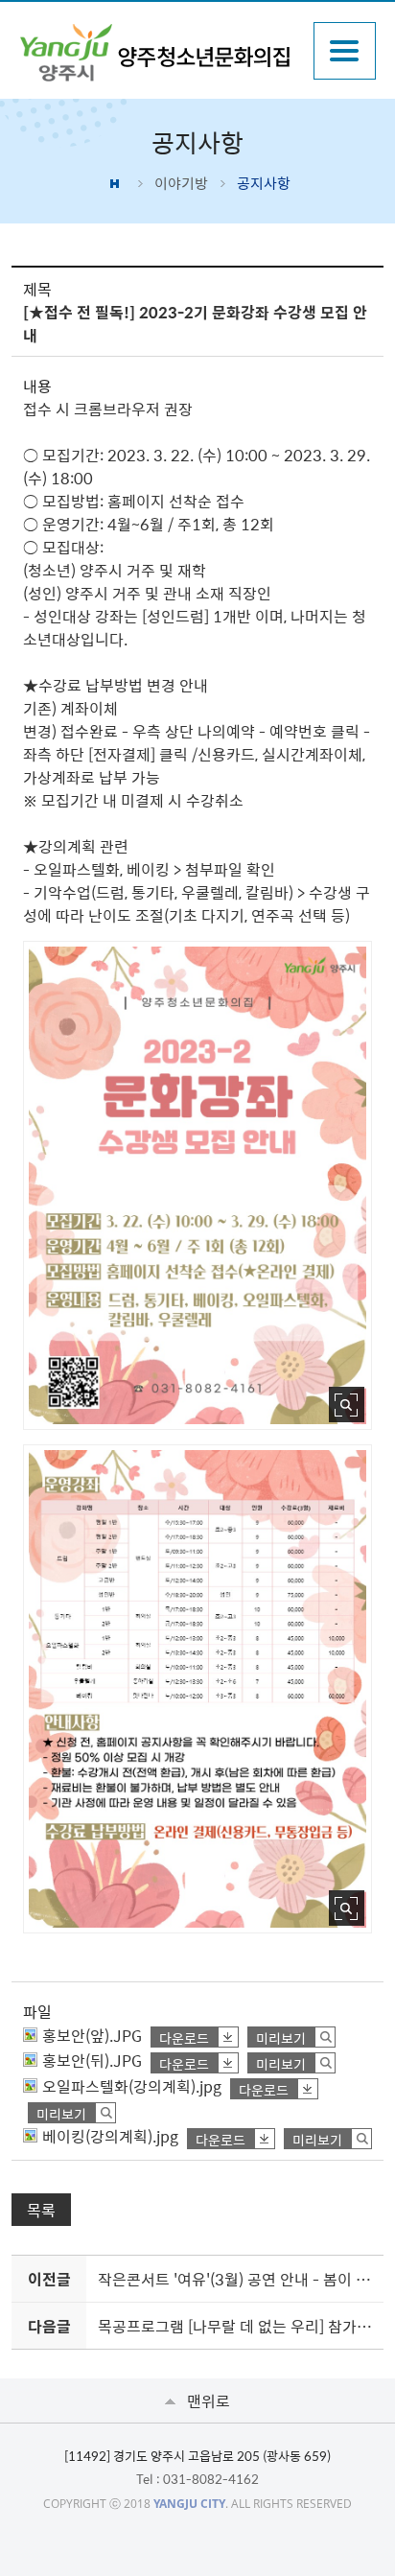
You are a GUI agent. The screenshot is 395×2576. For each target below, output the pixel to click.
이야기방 (181, 183)
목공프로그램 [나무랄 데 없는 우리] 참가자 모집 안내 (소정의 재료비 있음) (237, 2326)
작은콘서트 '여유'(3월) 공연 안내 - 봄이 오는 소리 (237, 2279)
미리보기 (281, 2037)
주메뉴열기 (345, 51)
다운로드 (184, 2037)
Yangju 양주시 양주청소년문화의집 (157, 53)
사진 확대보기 (347, 1405)
